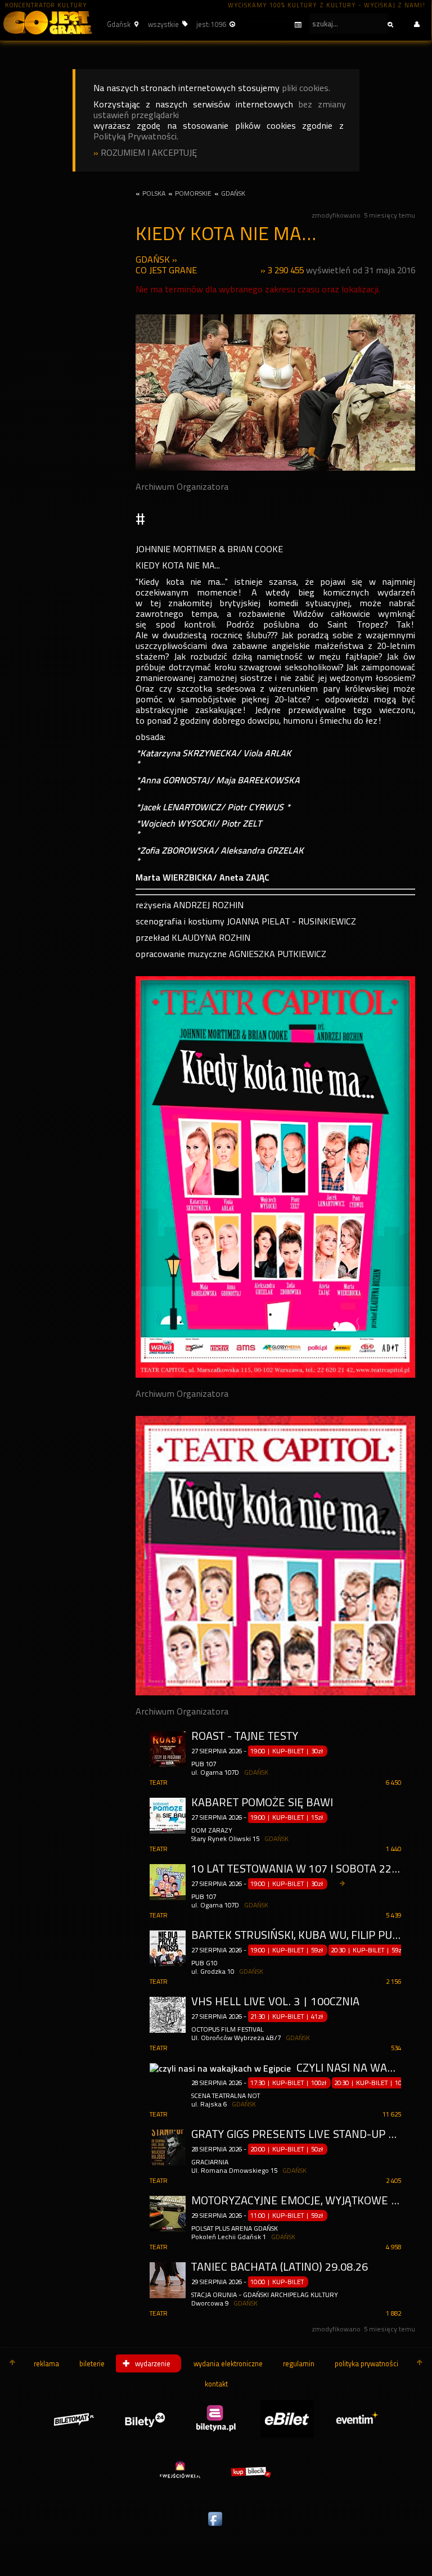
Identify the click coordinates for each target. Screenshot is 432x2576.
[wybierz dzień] (275, 25)
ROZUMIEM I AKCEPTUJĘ (149, 153)
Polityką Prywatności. (136, 136)
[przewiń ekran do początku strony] (12, 2363)
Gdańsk (153, 260)
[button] (121, 24)
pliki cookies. (306, 88)
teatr (159, 1783)
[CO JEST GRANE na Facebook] (216, 2527)
